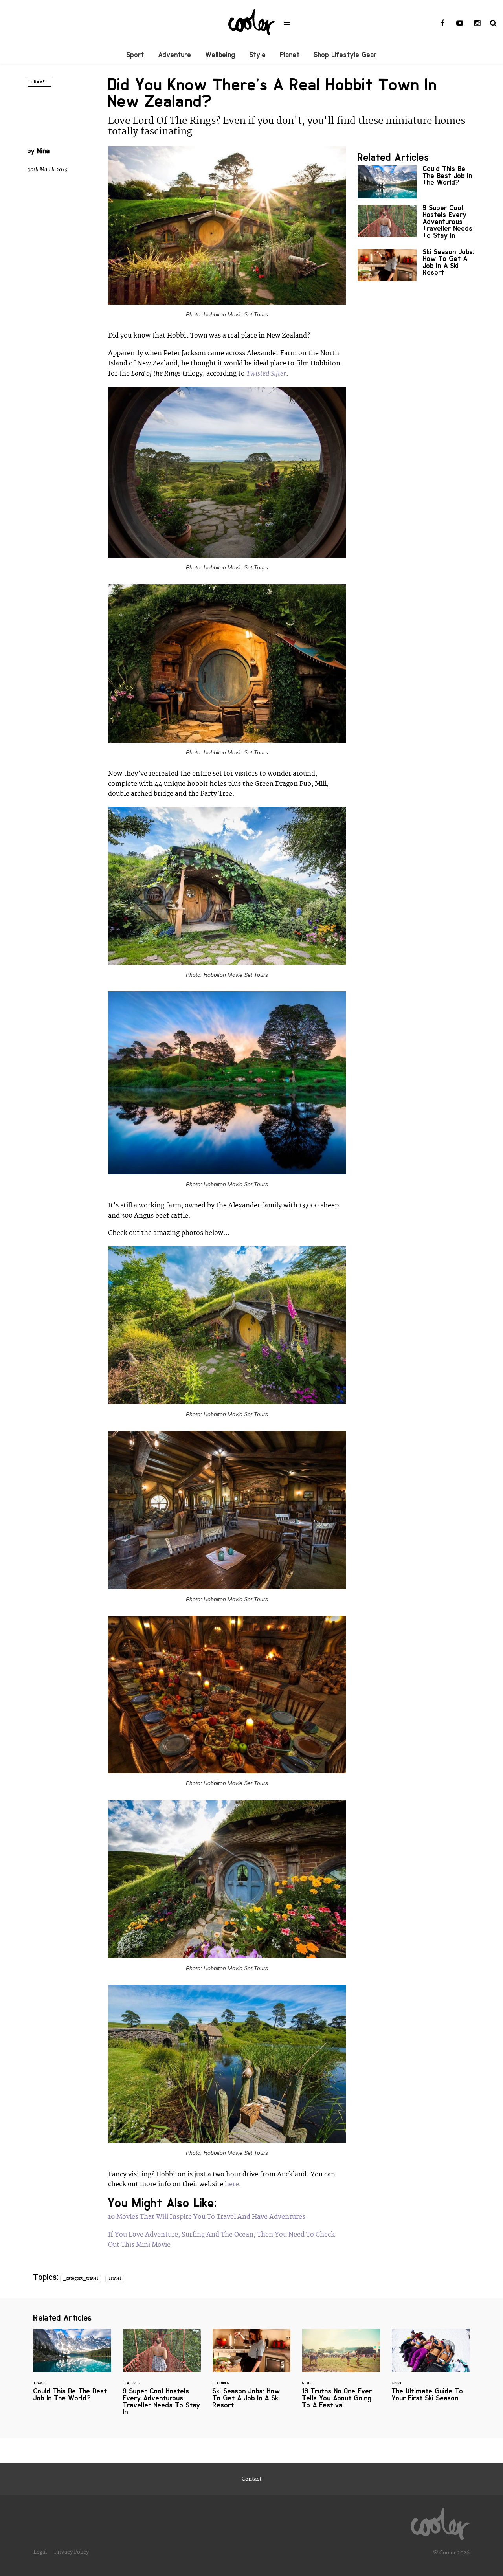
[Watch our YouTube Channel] (460, 24)
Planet (290, 55)
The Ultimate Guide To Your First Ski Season (431, 2370)
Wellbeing (220, 55)
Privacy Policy (72, 2552)
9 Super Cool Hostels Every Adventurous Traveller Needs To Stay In (417, 224)
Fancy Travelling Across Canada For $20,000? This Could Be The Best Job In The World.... (417, 182)
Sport (135, 55)
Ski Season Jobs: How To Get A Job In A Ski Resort (417, 265)
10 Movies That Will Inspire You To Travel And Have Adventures (207, 2217)
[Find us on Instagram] (477, 24)
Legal (40, 2552)
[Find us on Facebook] (442, 24)
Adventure (175, 55)
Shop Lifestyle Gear (345, 55)
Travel (39, 82)
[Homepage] (440, 2522)
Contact (251, 2479)
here (232, 2184)
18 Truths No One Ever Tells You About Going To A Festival (341, 2374)
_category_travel (81, 2279)
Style (258, 55)
